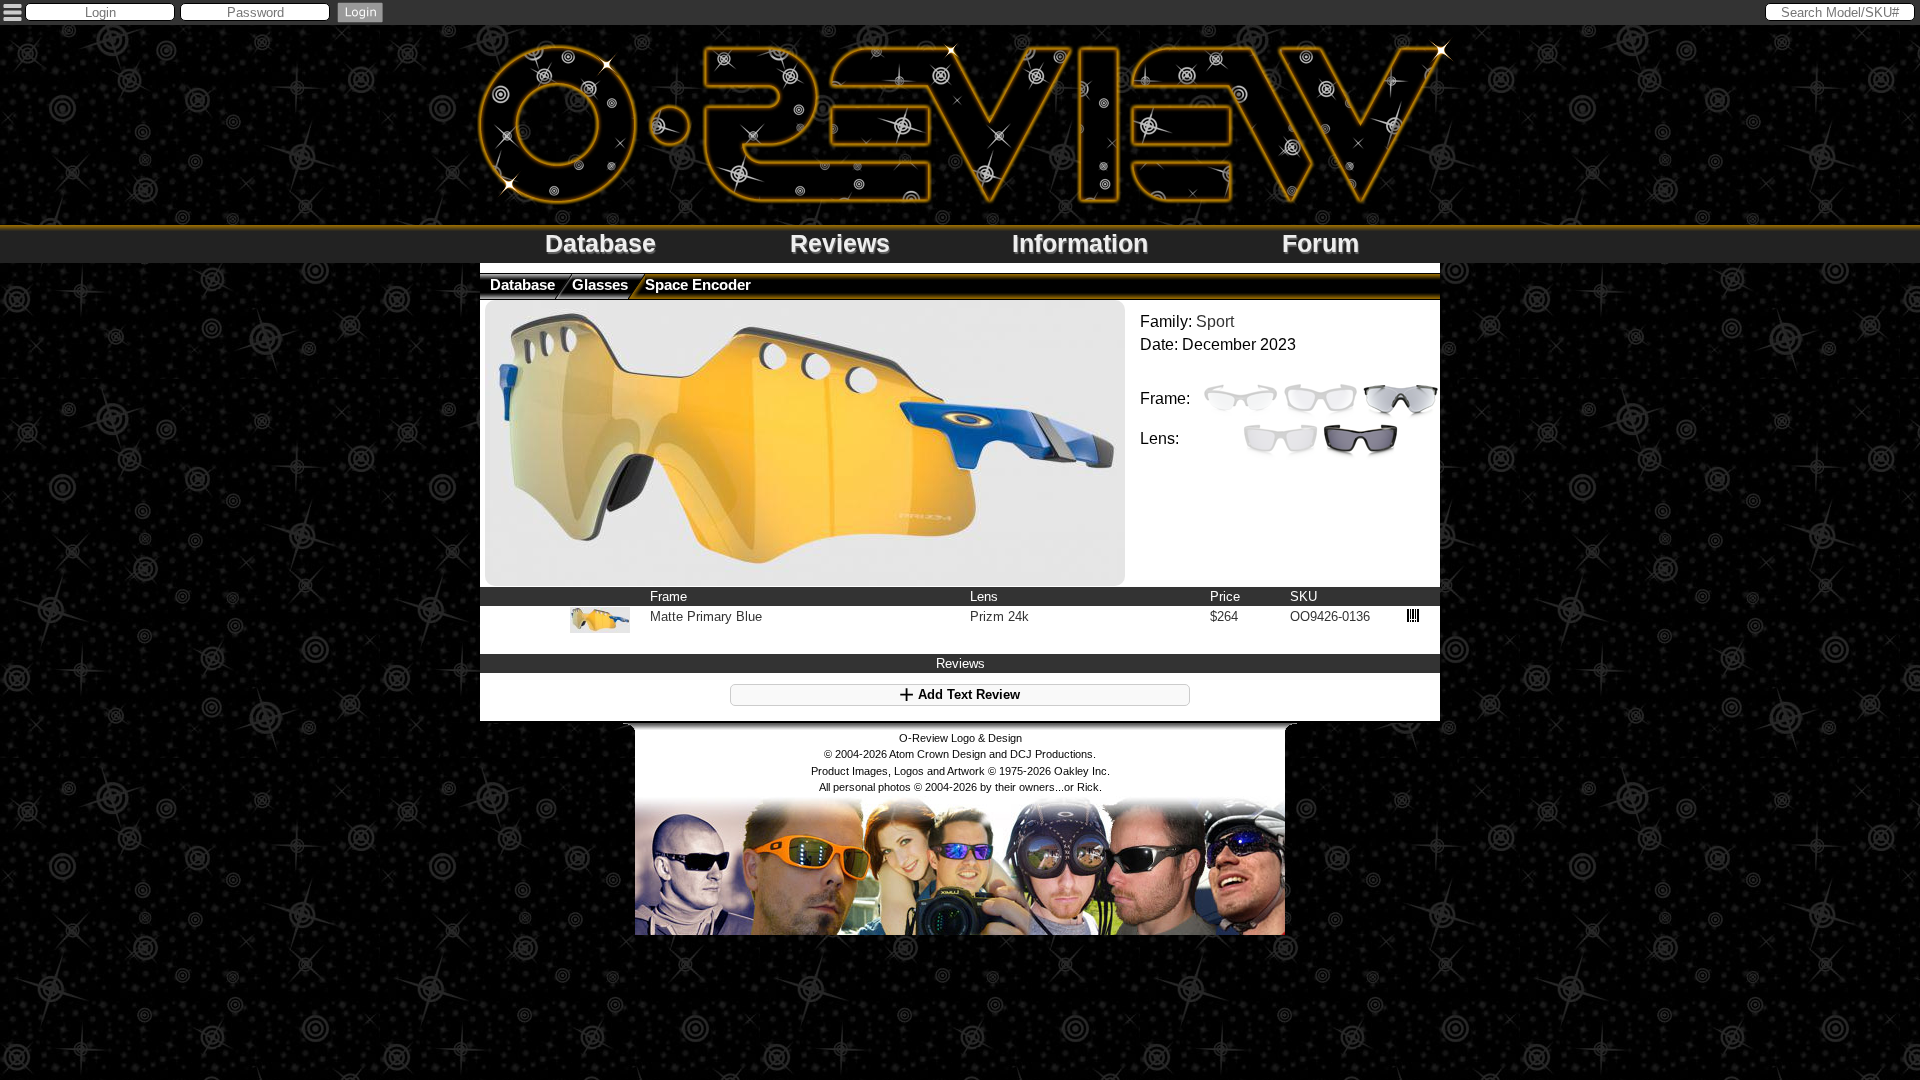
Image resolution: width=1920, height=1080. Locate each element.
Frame (668, 596)
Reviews (840, 243)
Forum (1320, 243)
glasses (600, 284)
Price (1225, 596)
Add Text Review (967, 694)
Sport (1215, 321)
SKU (1303, 596)
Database (600, 243)
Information (1080, 243)
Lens (984, 596)
